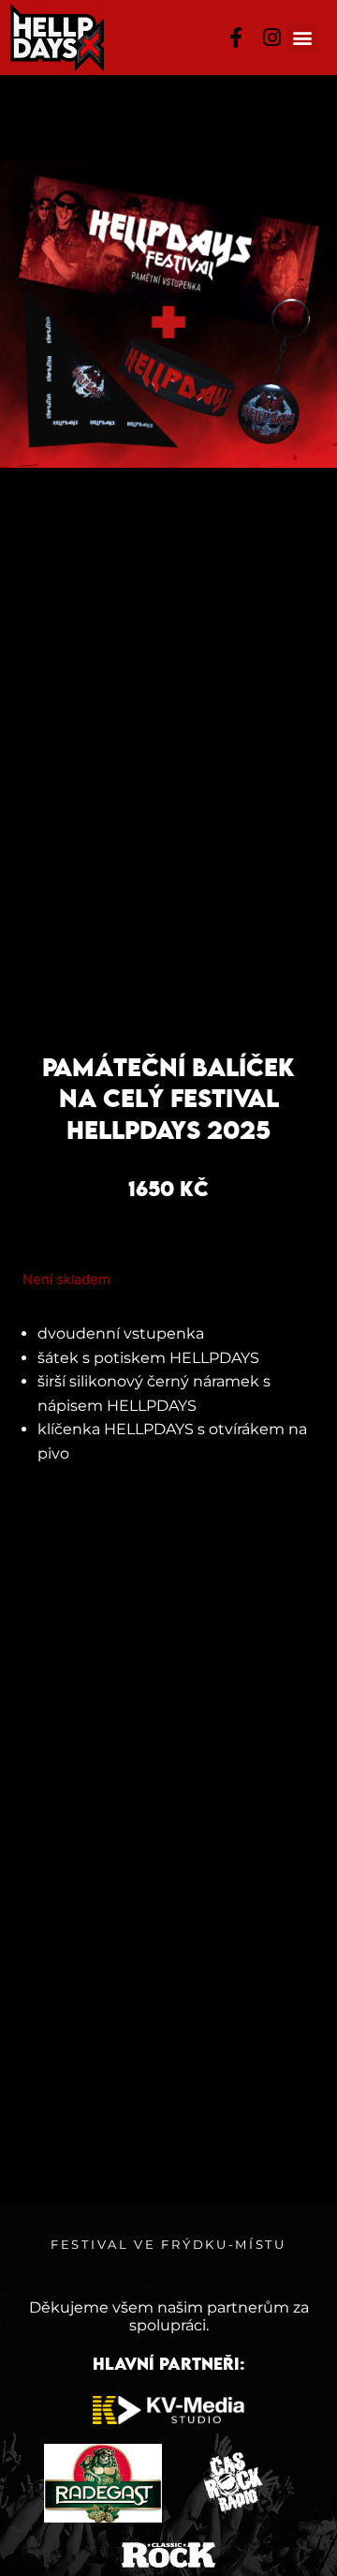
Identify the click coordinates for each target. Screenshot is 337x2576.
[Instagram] (272, 38)
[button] (302, 38)
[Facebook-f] (236, 38)
